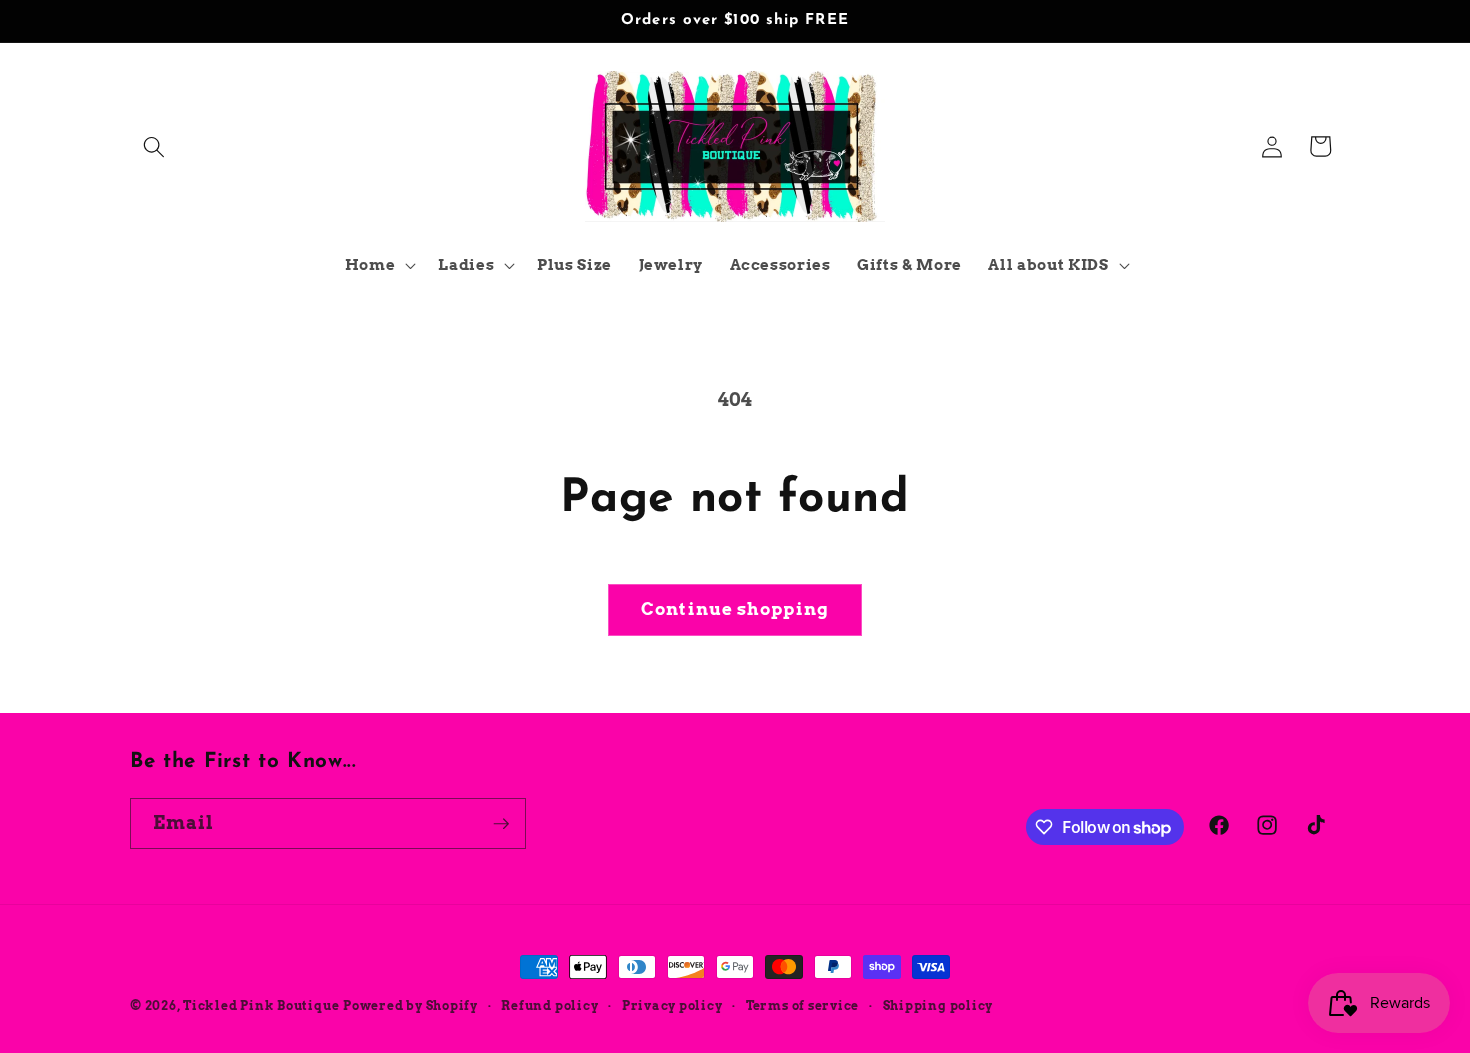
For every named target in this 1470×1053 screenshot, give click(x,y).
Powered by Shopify (410, 1005)
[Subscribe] (501, 824)
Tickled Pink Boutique (261, 1005)
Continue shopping (735, 609)
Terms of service (802, 1005)
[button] (154, 146)
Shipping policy (938, 1005)
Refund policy (549, 1005)
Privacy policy (672, 1005)
